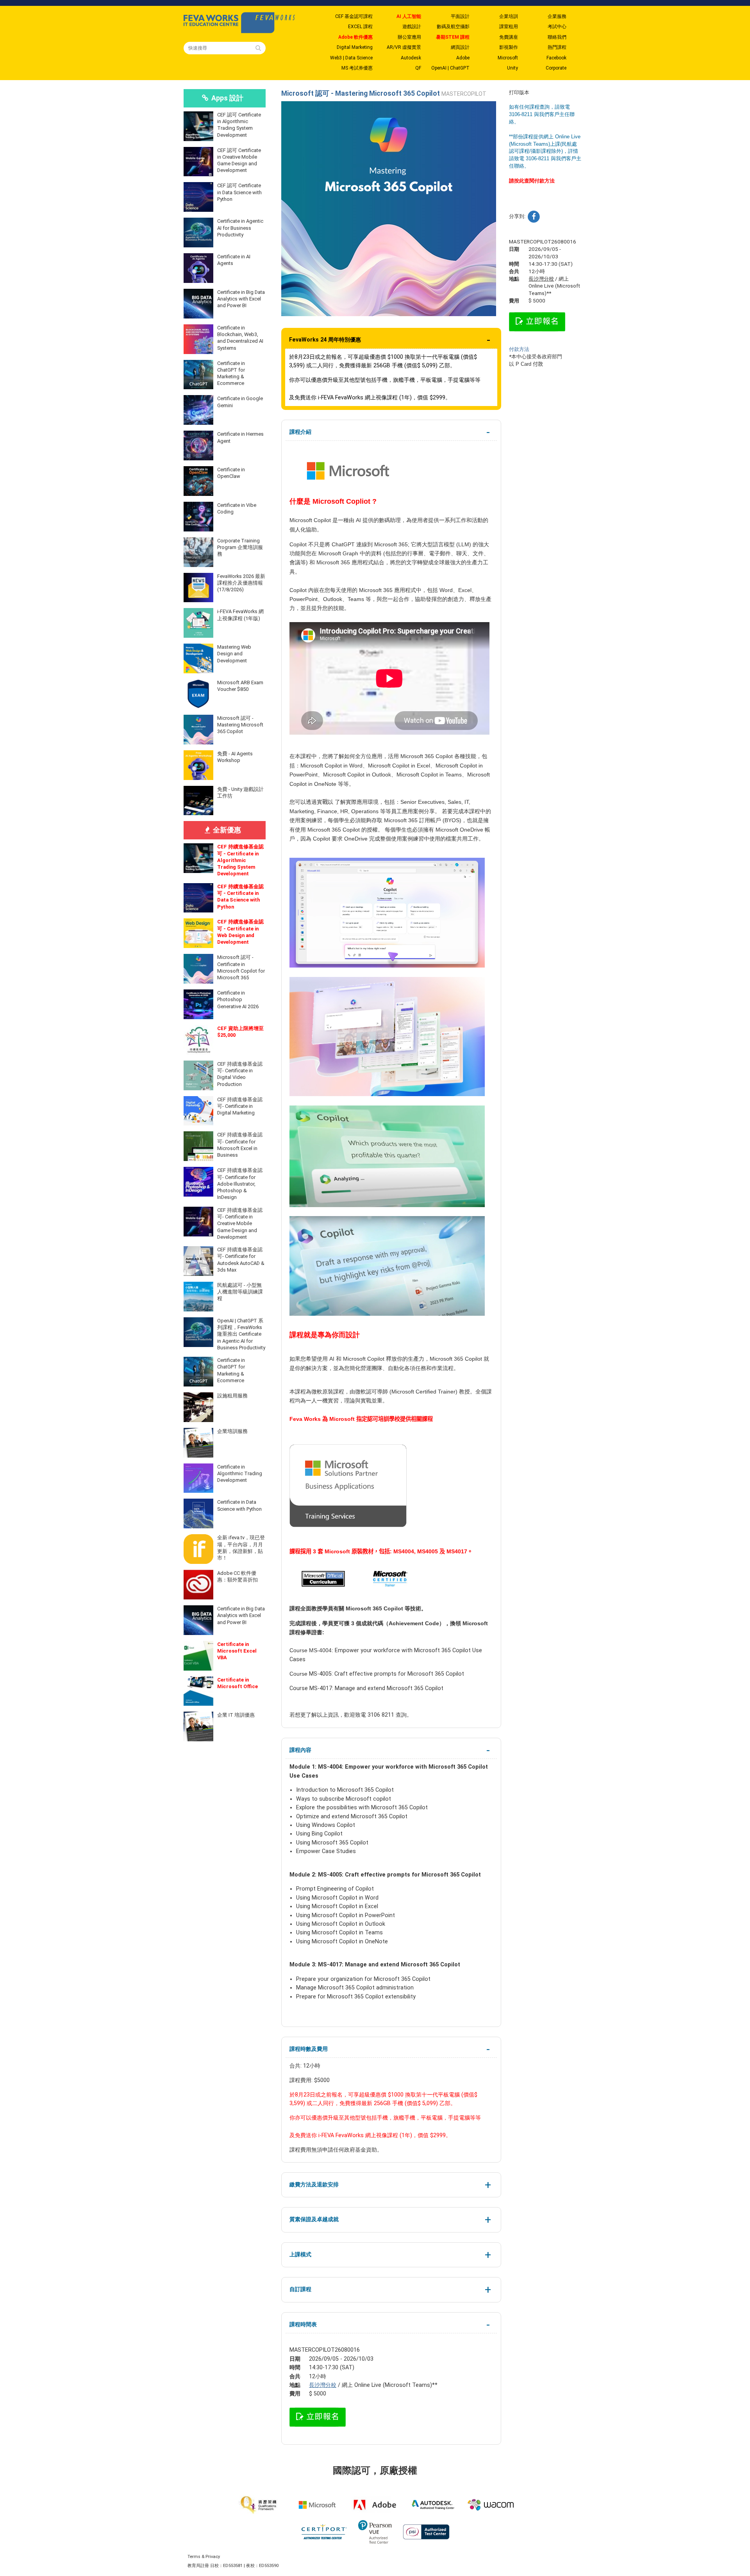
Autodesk (411, 58)
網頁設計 (460, 47)
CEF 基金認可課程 (354, 16)
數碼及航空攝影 (453, 27)
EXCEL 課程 (360, 27)
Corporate (556, 68)
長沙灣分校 (323, 2385)
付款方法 (519, 349)
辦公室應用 (409, 37)
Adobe (463, 58)
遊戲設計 (412, 27)
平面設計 (460, 16)
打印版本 (519, 92)
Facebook (556, 58)
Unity (512, 68)
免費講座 (509, 37)
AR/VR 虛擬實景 (404, 47)
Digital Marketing (355, 47)
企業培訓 (509, 16)
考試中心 (557, 27)
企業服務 (557, 16)
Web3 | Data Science (351, 58)
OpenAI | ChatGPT (450, 68)
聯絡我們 (557, 37)
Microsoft (508, 58)
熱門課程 (557, 47)
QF (418, 68)
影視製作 (509, 47)
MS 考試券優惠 (357, 68)
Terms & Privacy (204, 2557)
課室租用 (509, 27)
